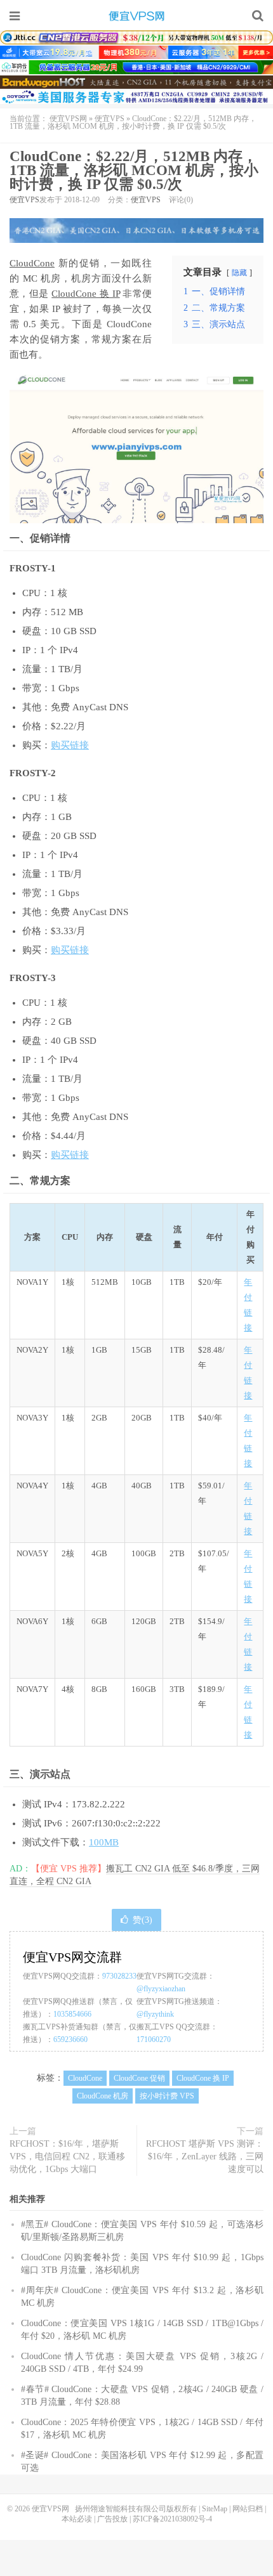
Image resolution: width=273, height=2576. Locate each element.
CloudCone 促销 (139, 2078)
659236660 (70, 2039)
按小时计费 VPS (167, 2096)
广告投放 (112, 2519)
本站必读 (77, 2519)
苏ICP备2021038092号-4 (172, 2519)
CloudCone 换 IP (85, 294)
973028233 (119, 1976)
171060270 (154, 2039)
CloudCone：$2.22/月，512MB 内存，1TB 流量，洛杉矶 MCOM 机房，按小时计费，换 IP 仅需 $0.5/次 (134, 170)
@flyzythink (155, 2014)
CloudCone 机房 (103, 2096)
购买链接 (70, 745)
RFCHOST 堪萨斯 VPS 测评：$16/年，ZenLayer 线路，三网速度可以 (205, 2156)
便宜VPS (110, 119)
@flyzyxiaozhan (161, 1989)
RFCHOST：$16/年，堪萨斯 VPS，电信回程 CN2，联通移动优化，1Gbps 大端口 (67, 2156)
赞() (143, 1920)
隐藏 (239, 273)
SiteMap (215, 2509)
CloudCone (32, 263)
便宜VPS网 (136, 16)
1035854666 (72, 2014)
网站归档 (248, 2509)
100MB (104, 1842)
